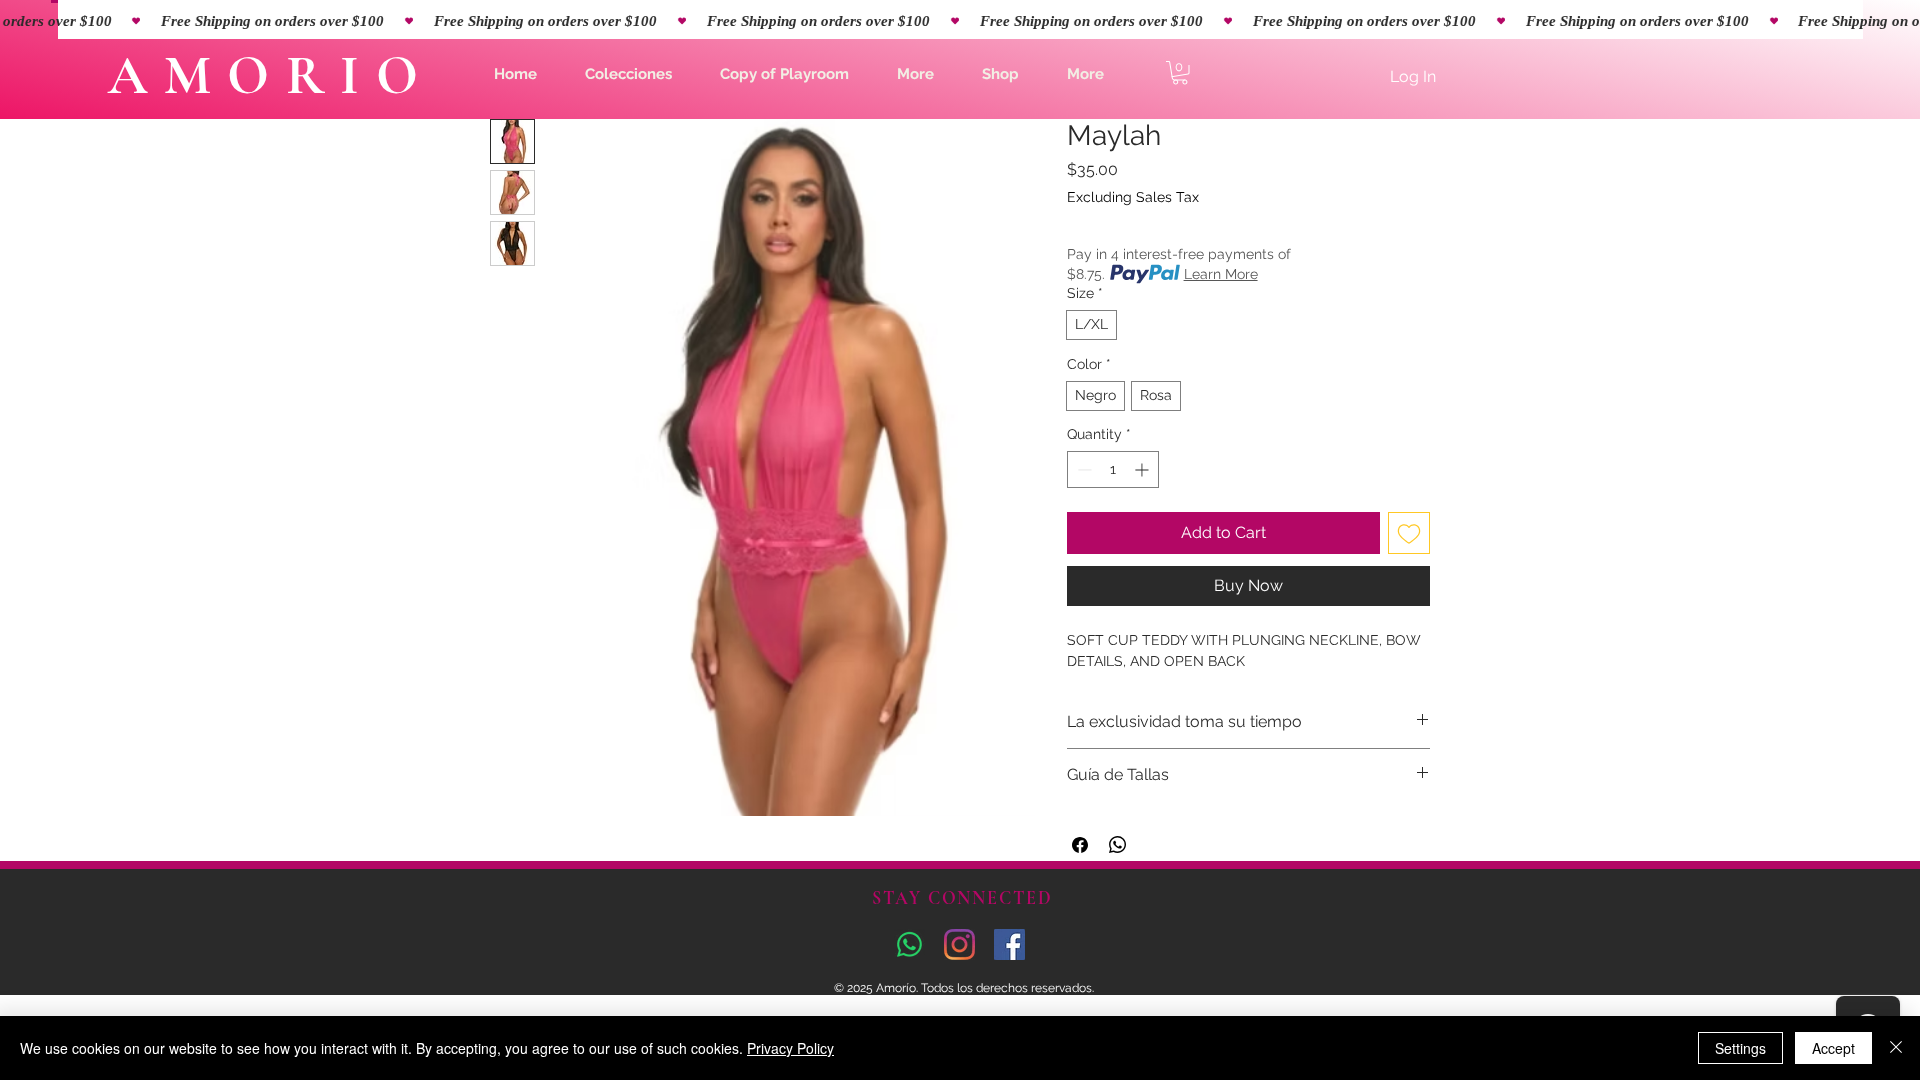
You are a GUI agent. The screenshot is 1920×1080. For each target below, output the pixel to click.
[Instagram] (959, 944)
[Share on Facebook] (1080, 845)
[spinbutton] (1113, 469)
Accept (1833, 1048)
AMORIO (271, 75)
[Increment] (1143, 469)
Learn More (1221, 274)
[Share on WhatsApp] (1118, 845)
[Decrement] (1082, 469)
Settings (1740, 1048)
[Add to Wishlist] (1409, 533)
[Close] (1896, 1048)
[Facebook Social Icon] (1009, 944)
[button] (628, 74)
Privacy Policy (790, 1048)
